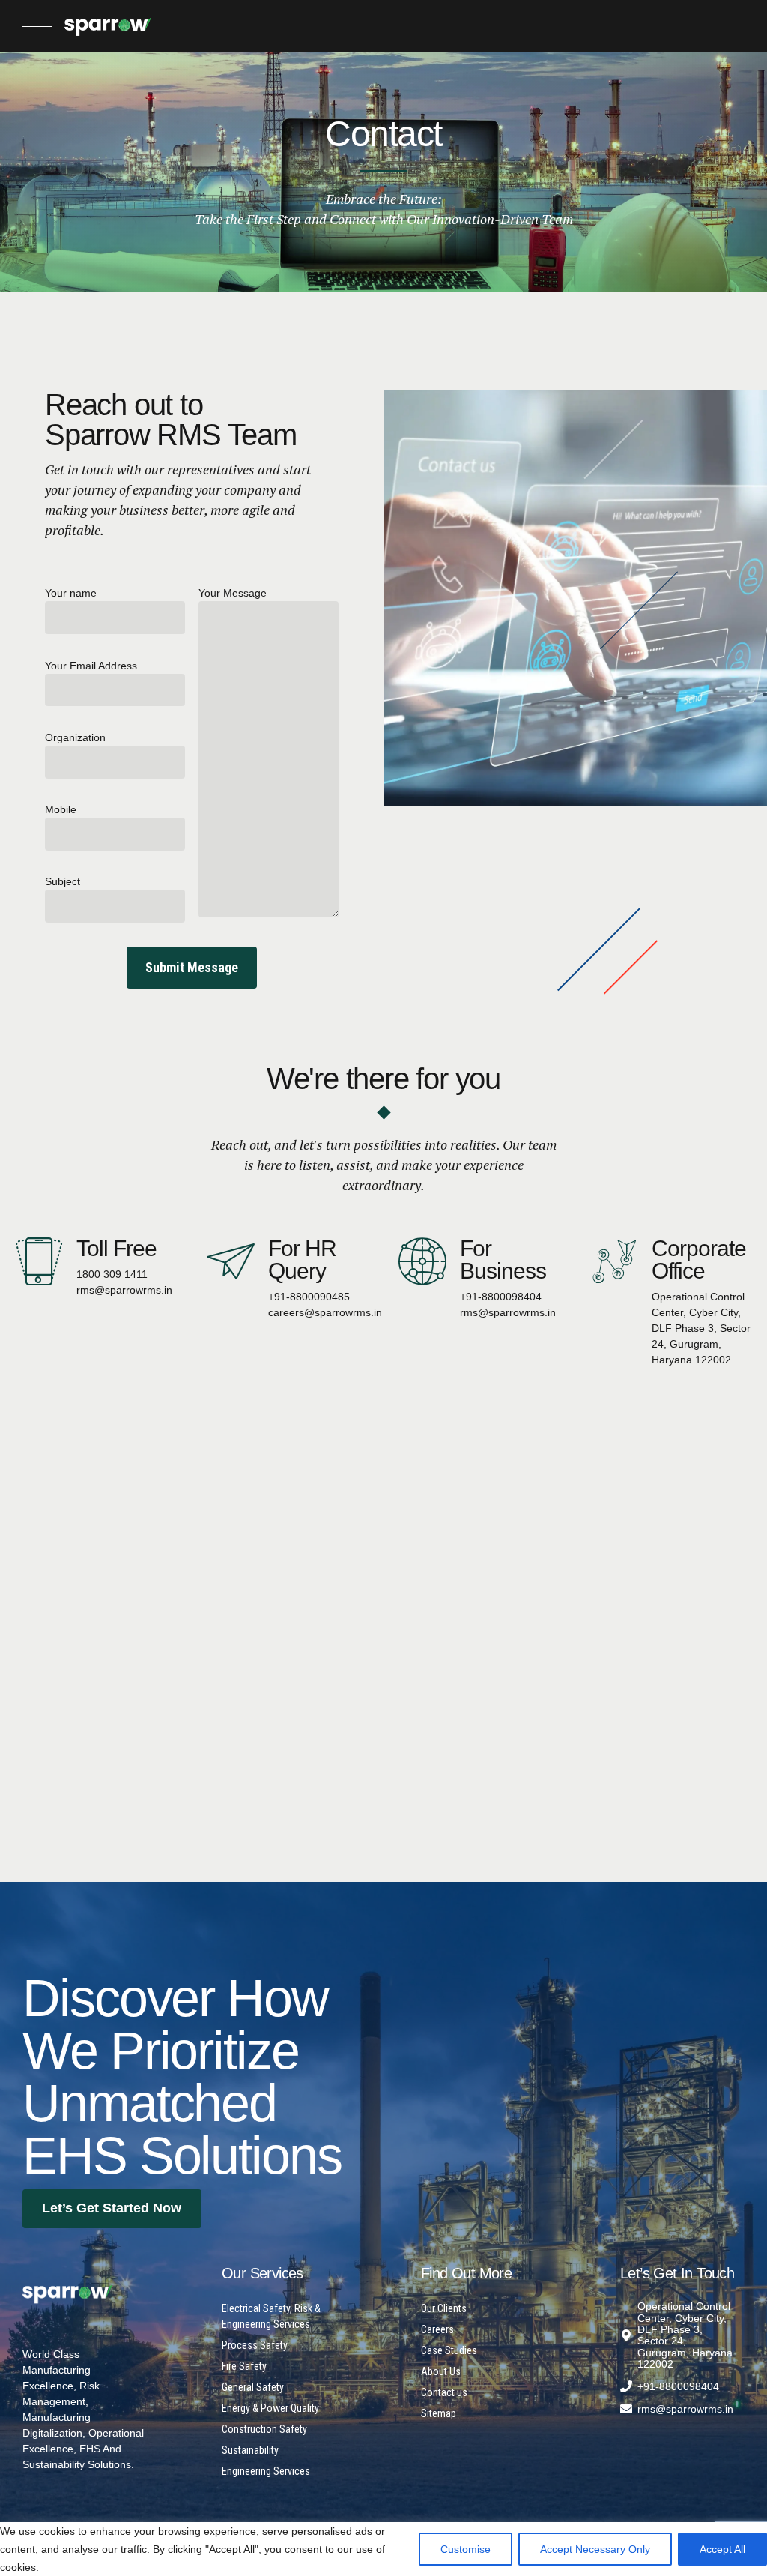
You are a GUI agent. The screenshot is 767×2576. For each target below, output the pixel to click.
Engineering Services (266, 2471)
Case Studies (449, 2350)
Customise (466, 2549)
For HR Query (303, 1260)
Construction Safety (264, 2429)
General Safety (253, 2387)
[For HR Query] (231, 1261)
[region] (383, 2545)
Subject (63, 881)
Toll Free (117, 1248)
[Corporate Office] (614, 1261)
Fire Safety (244, 2366)
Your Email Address (91, 666)
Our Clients (444, 2308)
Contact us (444, 2392)
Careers (437, 2329)
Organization (75, 737)
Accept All (722, 2549)
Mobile (61, 809)
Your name (71, 593)
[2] (67, 2294)
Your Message (233, 593)
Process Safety (255, 2345)
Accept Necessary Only (595, 2549)
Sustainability (250, 2450)
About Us (441, 2371)
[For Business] (422, 1261)
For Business (503, 1260)
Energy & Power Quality (270, 2408)
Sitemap (439, 2413)
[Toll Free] (39, 1261)
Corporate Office (699, 1260)
